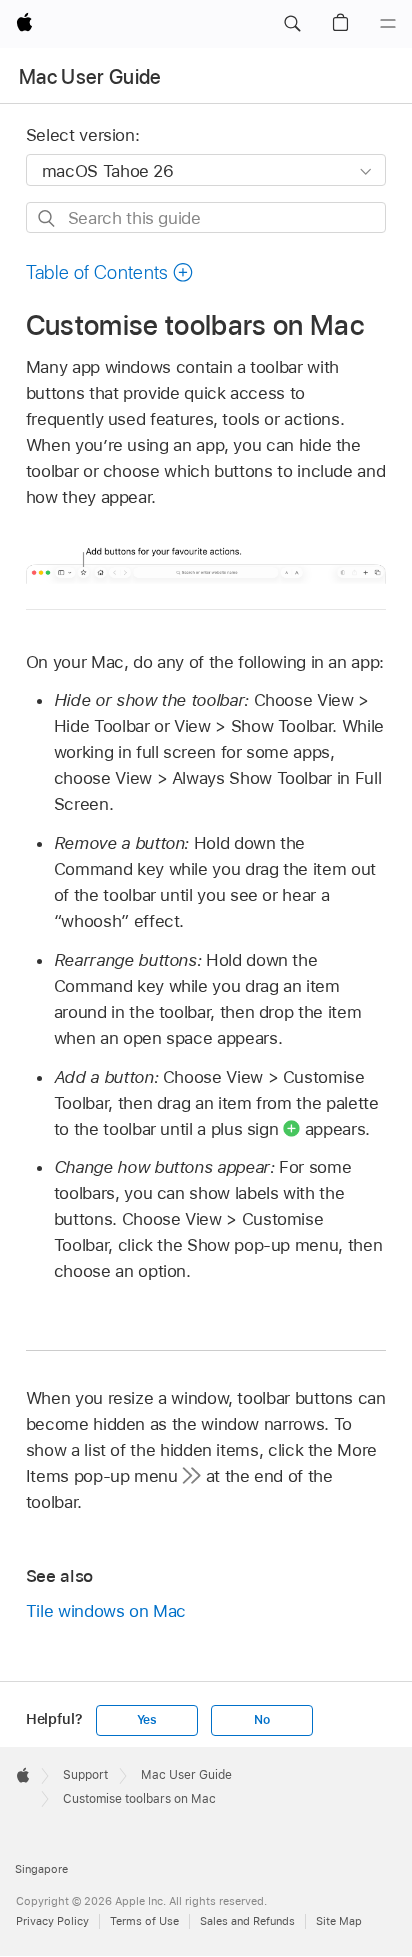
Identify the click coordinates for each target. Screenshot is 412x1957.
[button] (292, 24)
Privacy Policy (52, 1921)
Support (85, 1775)
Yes (147, 1720)
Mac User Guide (90, 77)
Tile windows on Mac (106, 1611)
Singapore (41, 1869)
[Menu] (388, 24)
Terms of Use (144, 1921)
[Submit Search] (47, 218)
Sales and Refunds (247, 1921)
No (262, 1720)
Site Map (339, 1921)
